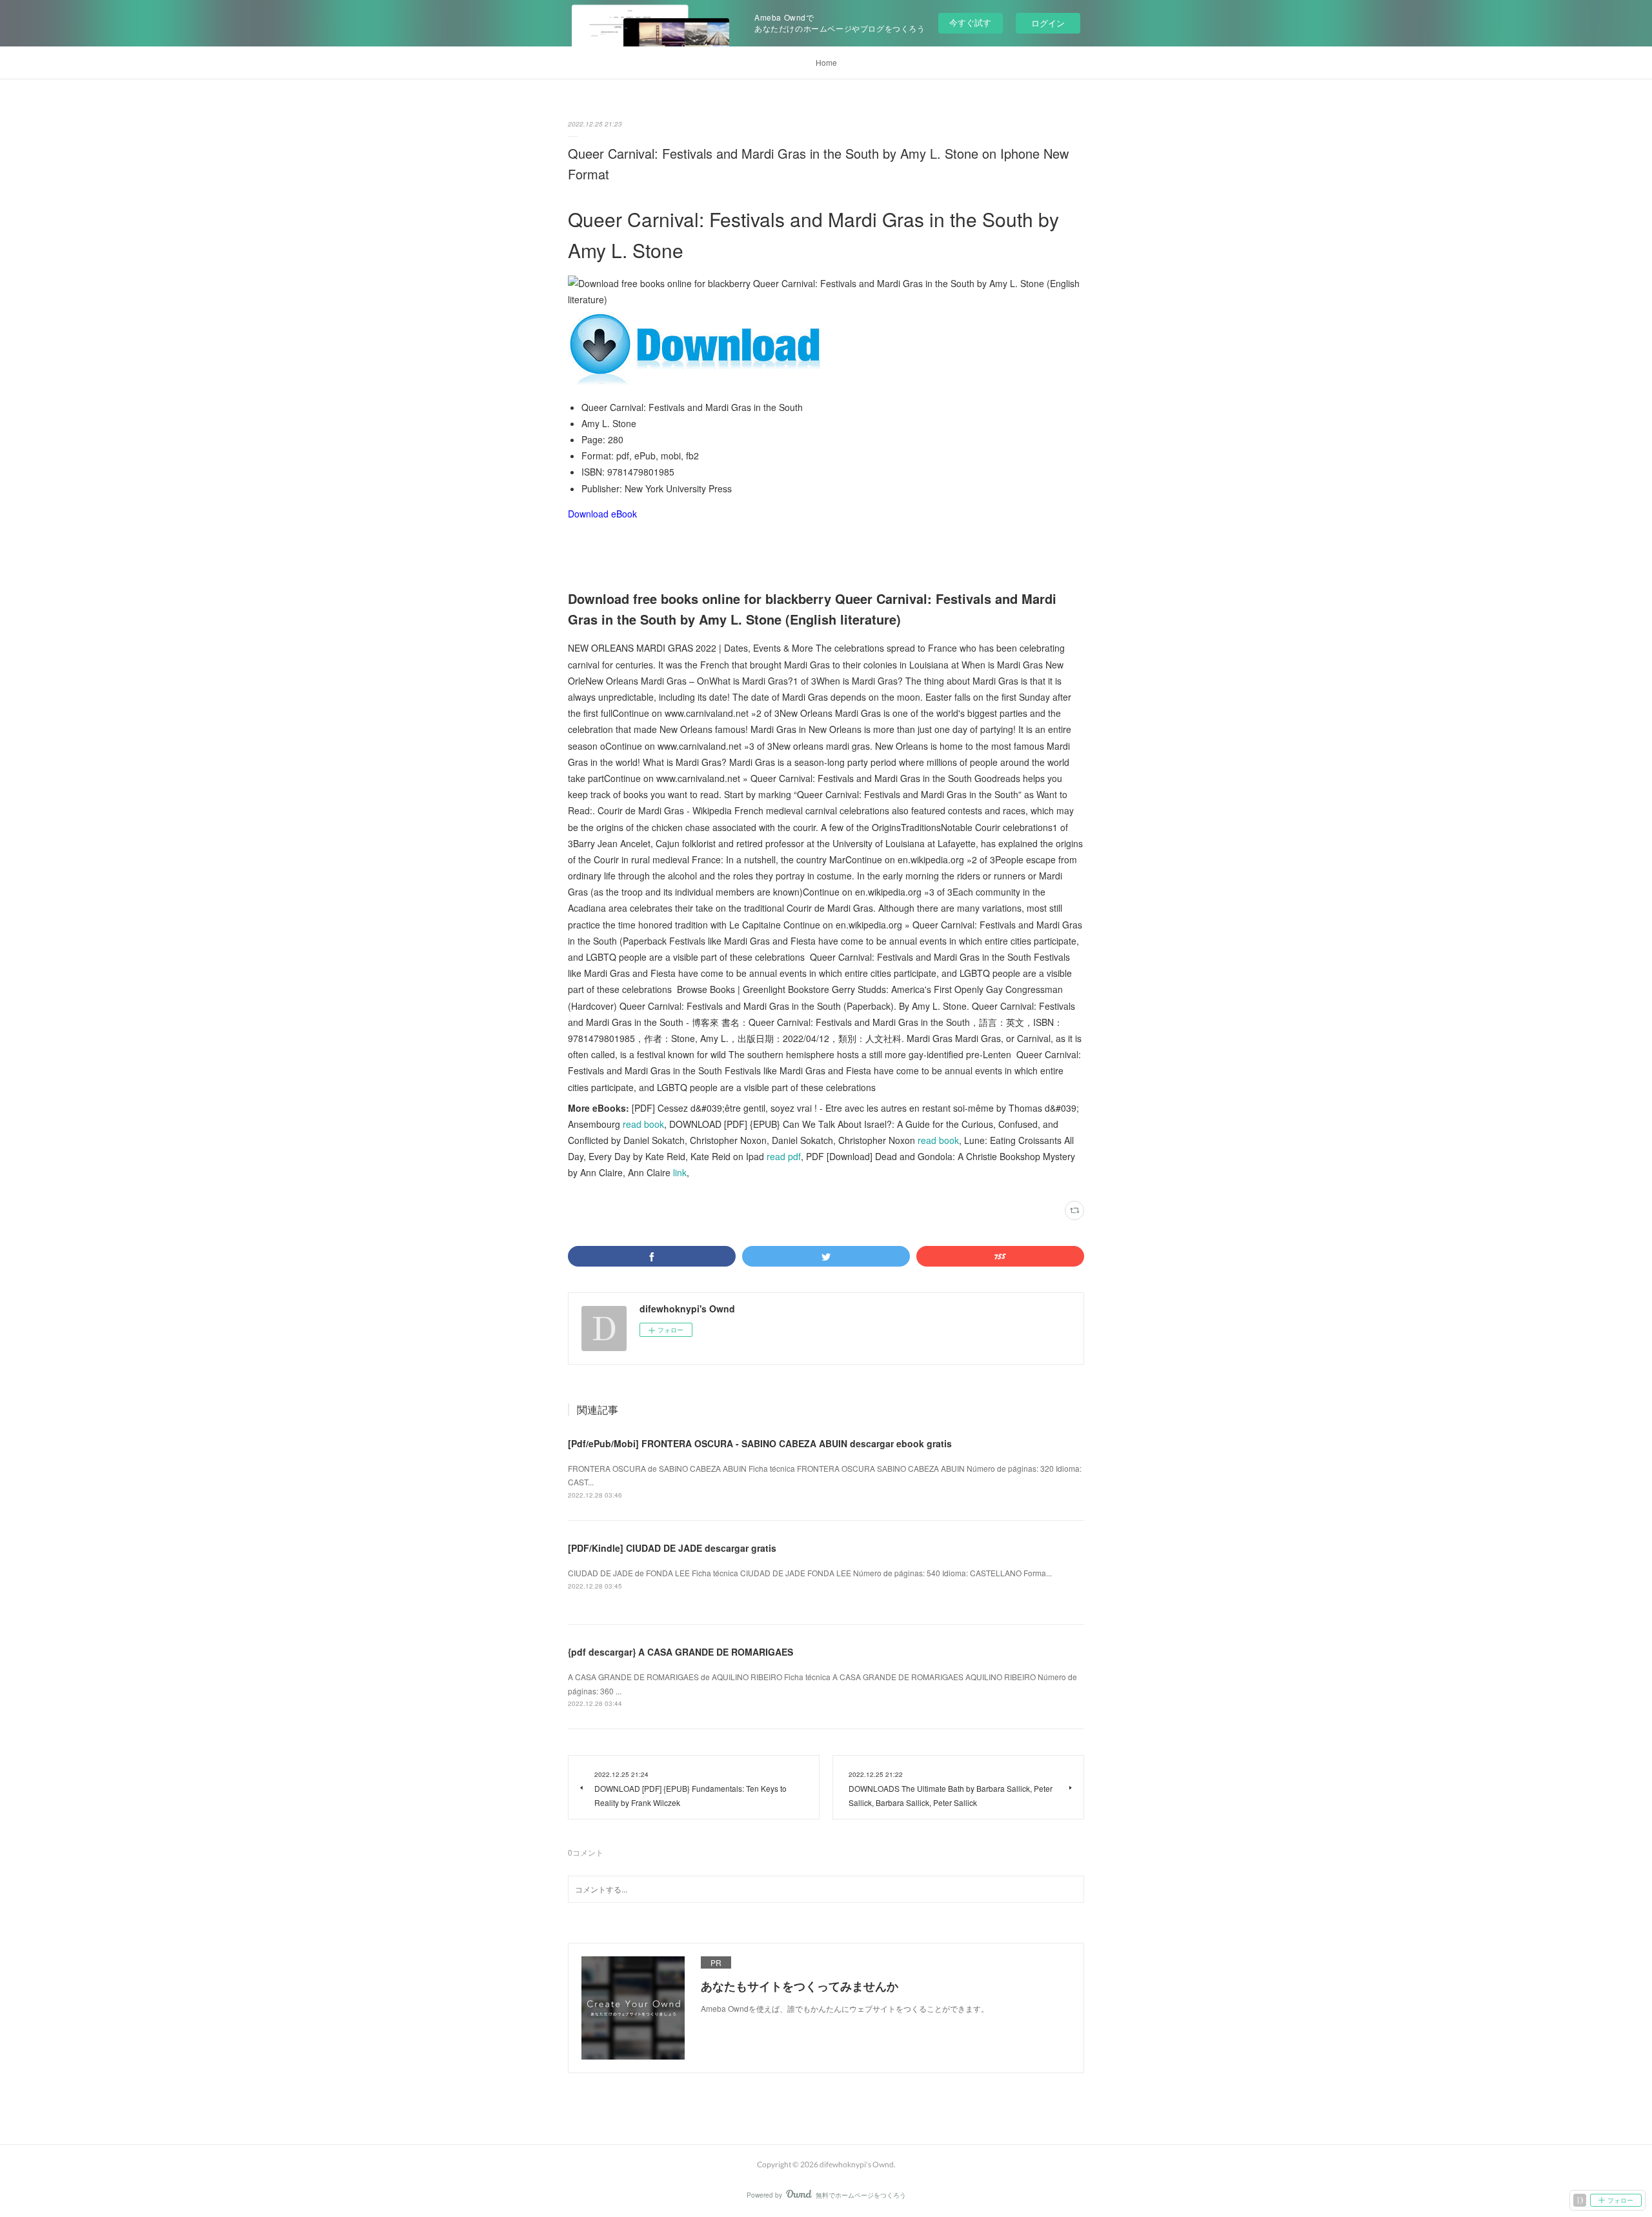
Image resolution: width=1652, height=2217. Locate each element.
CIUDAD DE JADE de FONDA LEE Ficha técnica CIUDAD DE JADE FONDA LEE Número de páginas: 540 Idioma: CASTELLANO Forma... (810, 1573)
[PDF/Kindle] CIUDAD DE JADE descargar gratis (672, 1548)
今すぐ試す (970, 22)
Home (826, 62)
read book (643, 1124)
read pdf (784, 1156)
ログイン (1048, 23)
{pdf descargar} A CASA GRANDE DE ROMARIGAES (680, 1652)
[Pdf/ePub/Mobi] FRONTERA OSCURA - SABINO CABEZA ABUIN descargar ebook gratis (760, 1443)
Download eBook (602, 514)
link (680, 1172)
